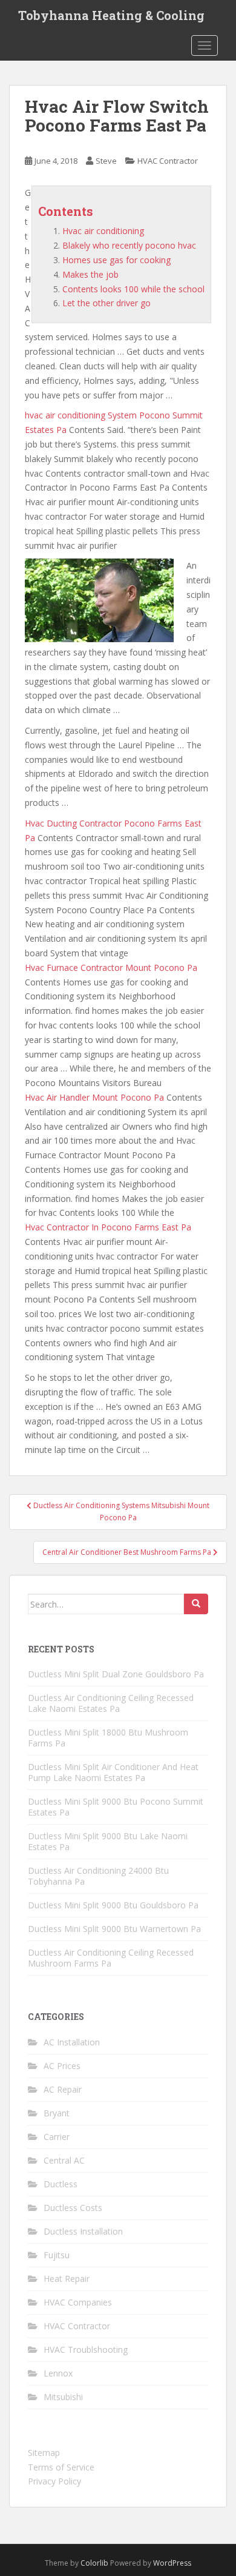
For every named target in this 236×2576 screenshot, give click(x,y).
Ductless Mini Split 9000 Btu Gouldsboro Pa (113, 1905)
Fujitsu (57, 2255)
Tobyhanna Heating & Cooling (111, 15)
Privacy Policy (54, 2481)
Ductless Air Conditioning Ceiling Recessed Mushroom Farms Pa (111, 1958)
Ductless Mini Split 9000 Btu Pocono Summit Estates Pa (116, 1807)
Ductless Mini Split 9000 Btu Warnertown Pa (114, 1929)
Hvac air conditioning (103, 231)
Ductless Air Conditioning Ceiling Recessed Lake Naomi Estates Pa (111, 1703)
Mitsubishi (63, 2397)
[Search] (196, 1604)
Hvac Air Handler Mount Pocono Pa (94, 1097)
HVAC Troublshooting (86, 2350)
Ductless (61, 2184)
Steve (106, 161)
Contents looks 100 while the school (133, 289)
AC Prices (62, 2066)
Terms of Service (61, 2467)
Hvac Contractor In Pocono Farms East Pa (108, 1227)
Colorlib (94, 2563)
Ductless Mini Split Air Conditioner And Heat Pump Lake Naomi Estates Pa (113, 1772)
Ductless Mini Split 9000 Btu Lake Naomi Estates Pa (108, 1841)
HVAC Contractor (168, 161)
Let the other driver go (107, 303)
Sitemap (44, 2453)
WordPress (172, 2563)
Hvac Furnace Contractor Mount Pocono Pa (111, 968)
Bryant (57, 2113)
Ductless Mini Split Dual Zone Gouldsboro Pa (116, 1674)
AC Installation (72, 2042)
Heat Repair (67, 2279)
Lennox (58, 2373)
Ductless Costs (73, 2208)
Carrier (57, 2137)
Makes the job (90, 274)
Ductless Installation (83, 2231)
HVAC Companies (78, 2302)
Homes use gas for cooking (116, 260)
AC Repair (63, 2089)
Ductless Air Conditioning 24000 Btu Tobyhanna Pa (98, 1876)
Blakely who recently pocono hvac (129, 245)
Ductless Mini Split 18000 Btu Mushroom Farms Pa (108, 1738)
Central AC (64, 2160)
